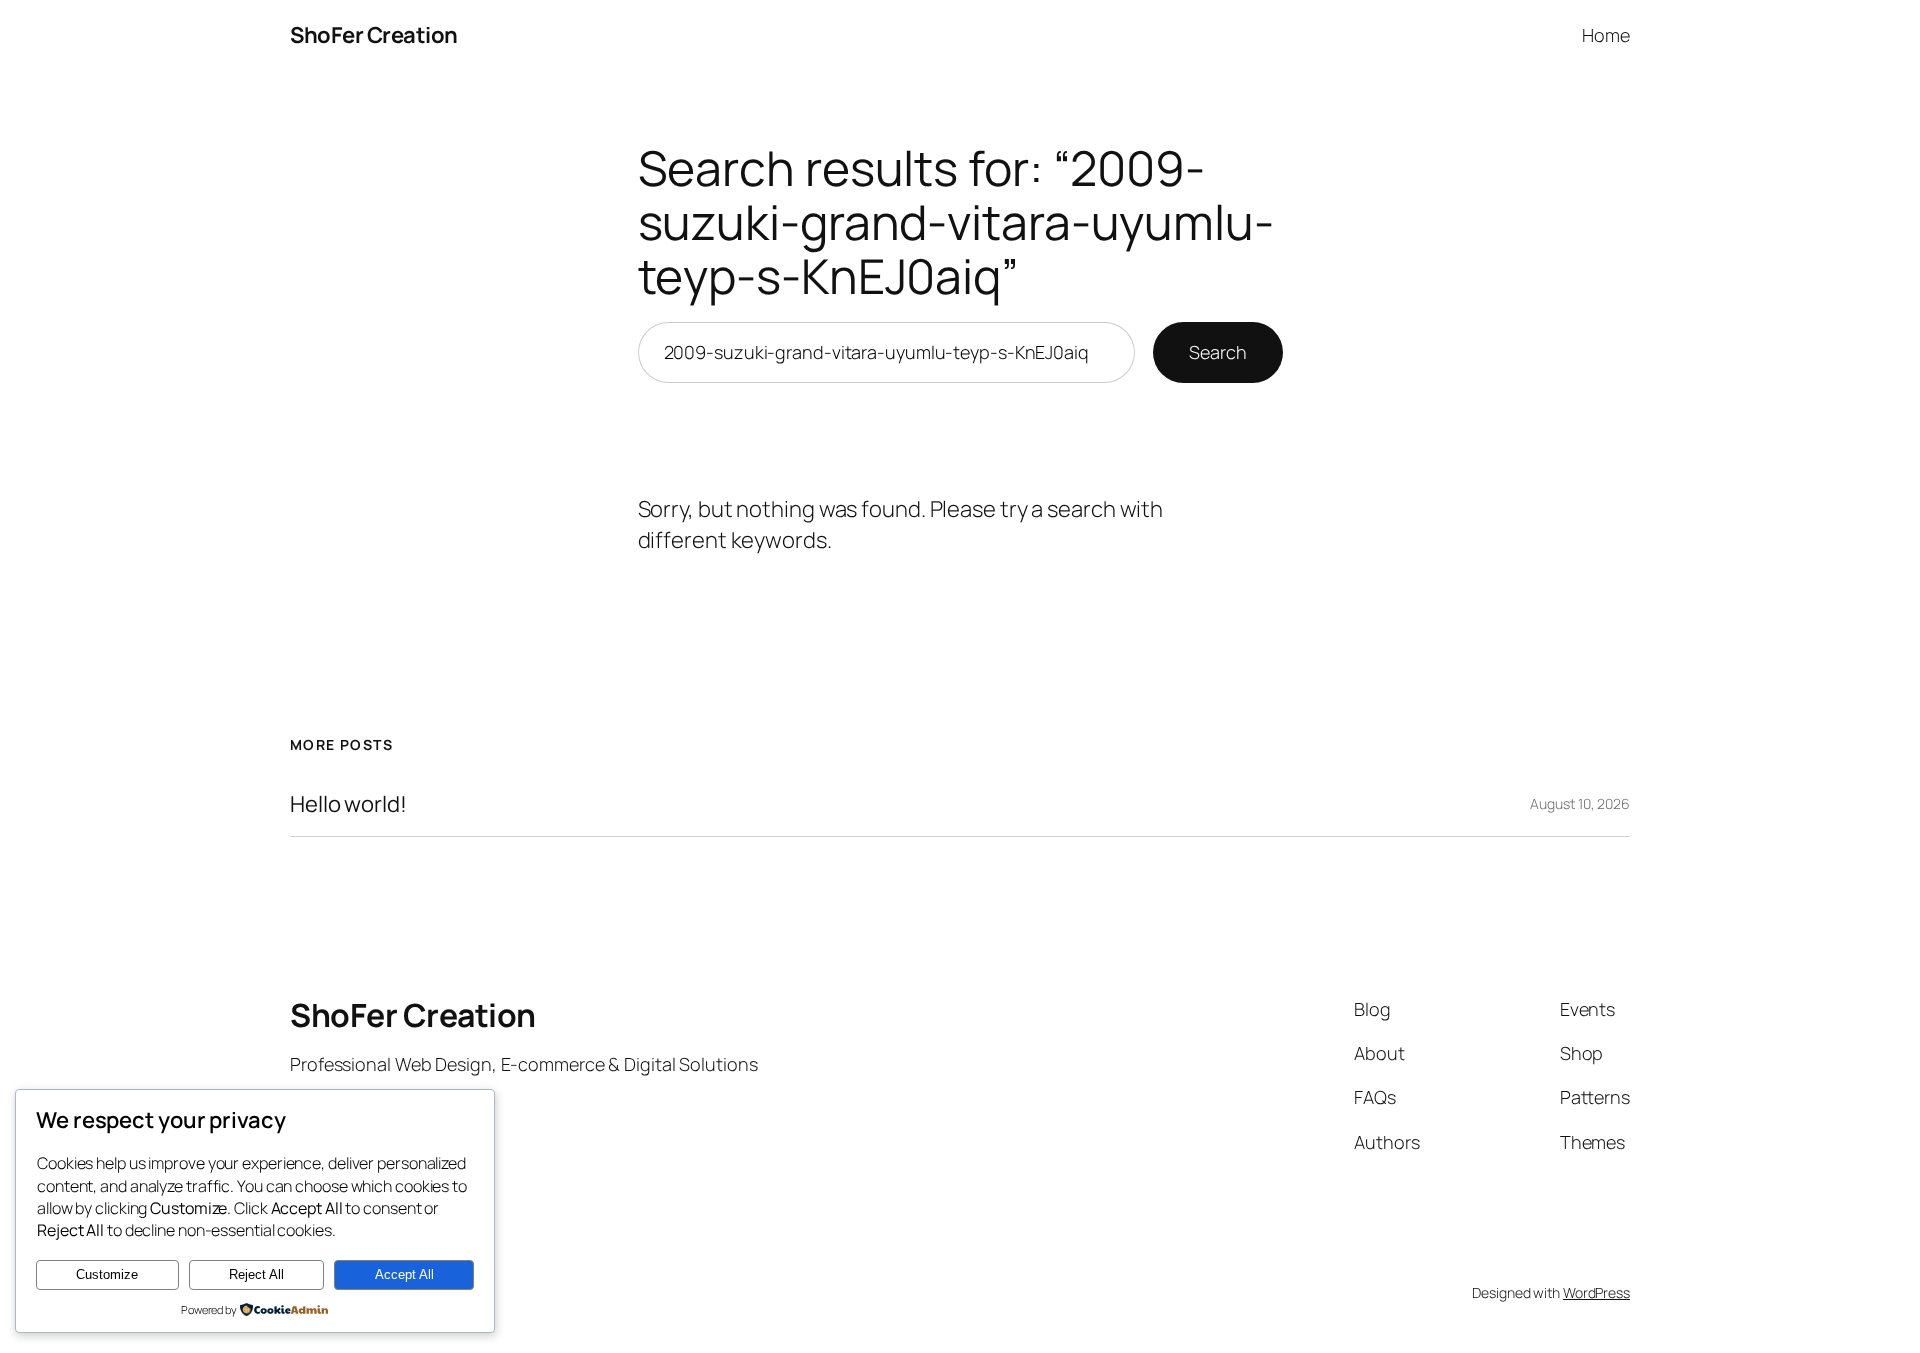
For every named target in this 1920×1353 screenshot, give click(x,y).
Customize (107, 1274)
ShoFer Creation (374, 35)
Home (1606, 35)
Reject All (256, 1274)
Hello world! (348, 804)
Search (1217, 352)
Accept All (404, 1274)
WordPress (1596, 1292)
